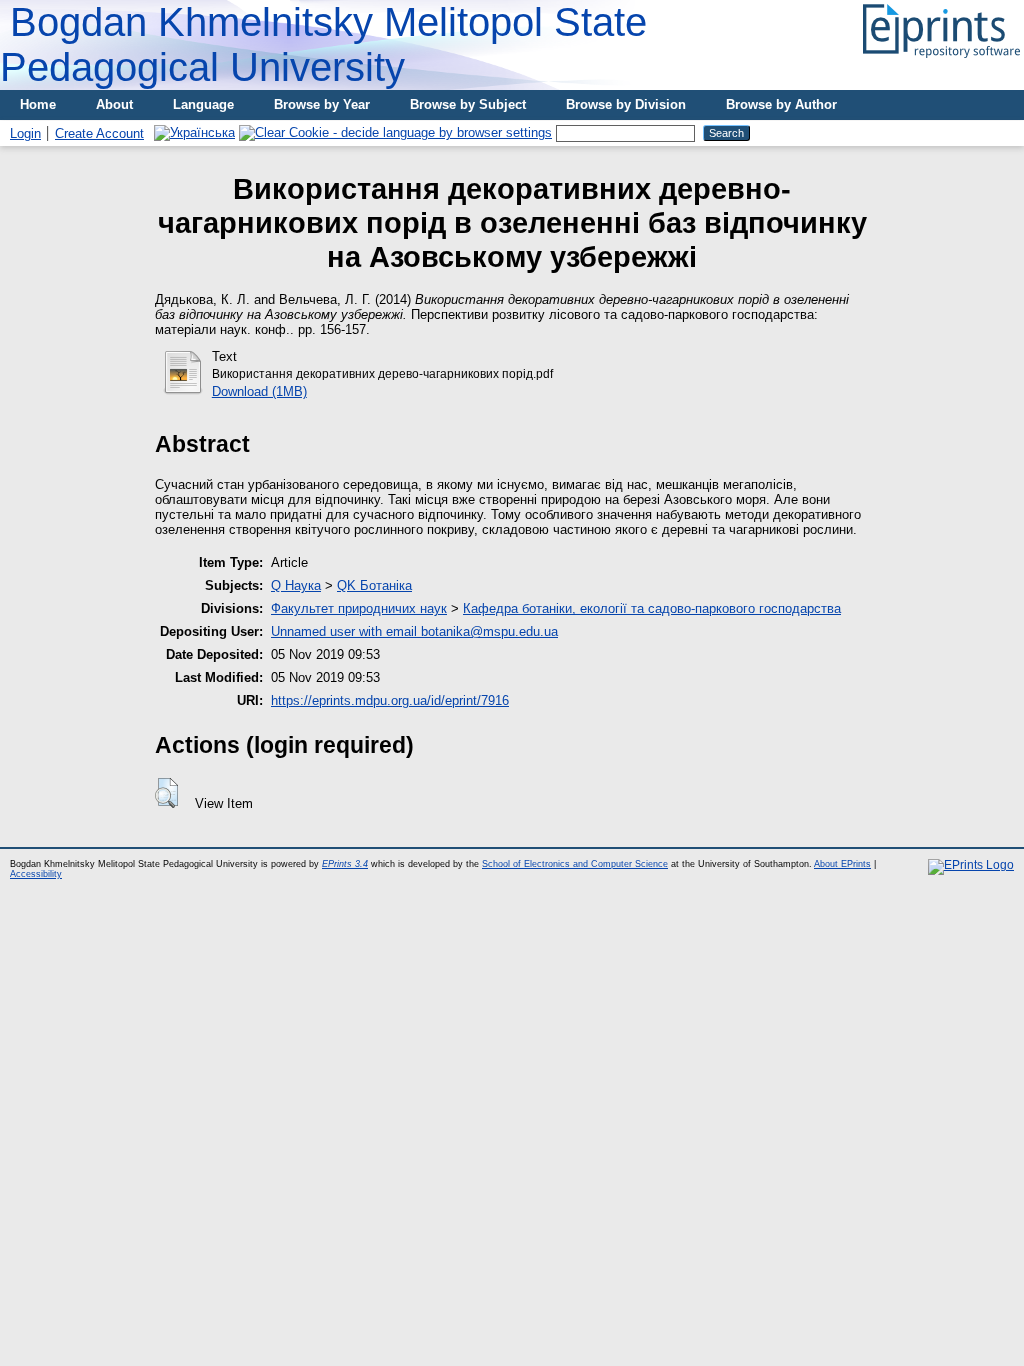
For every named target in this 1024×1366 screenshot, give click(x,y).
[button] (166, 793)
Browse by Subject (468, 104)
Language (203, 104)
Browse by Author (781, 104)
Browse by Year (322, 104)
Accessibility (36, 874)
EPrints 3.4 (345, 864)
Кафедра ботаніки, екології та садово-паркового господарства (652, 608)
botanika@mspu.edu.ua (489, 631)
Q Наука (296, 585)
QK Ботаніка (374, 585)
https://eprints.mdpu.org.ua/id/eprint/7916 (390, 700)
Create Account (99, 133)
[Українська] (194, 132)
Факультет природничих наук (359, 608)
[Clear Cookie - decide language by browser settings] (395, 132)
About (114, 104)
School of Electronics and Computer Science (575, 864)
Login (25, 133)
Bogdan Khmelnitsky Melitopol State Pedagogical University (323, 44)
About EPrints (842, 864)
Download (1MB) (259, 391)
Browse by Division (626, 104)
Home (38, 104)
